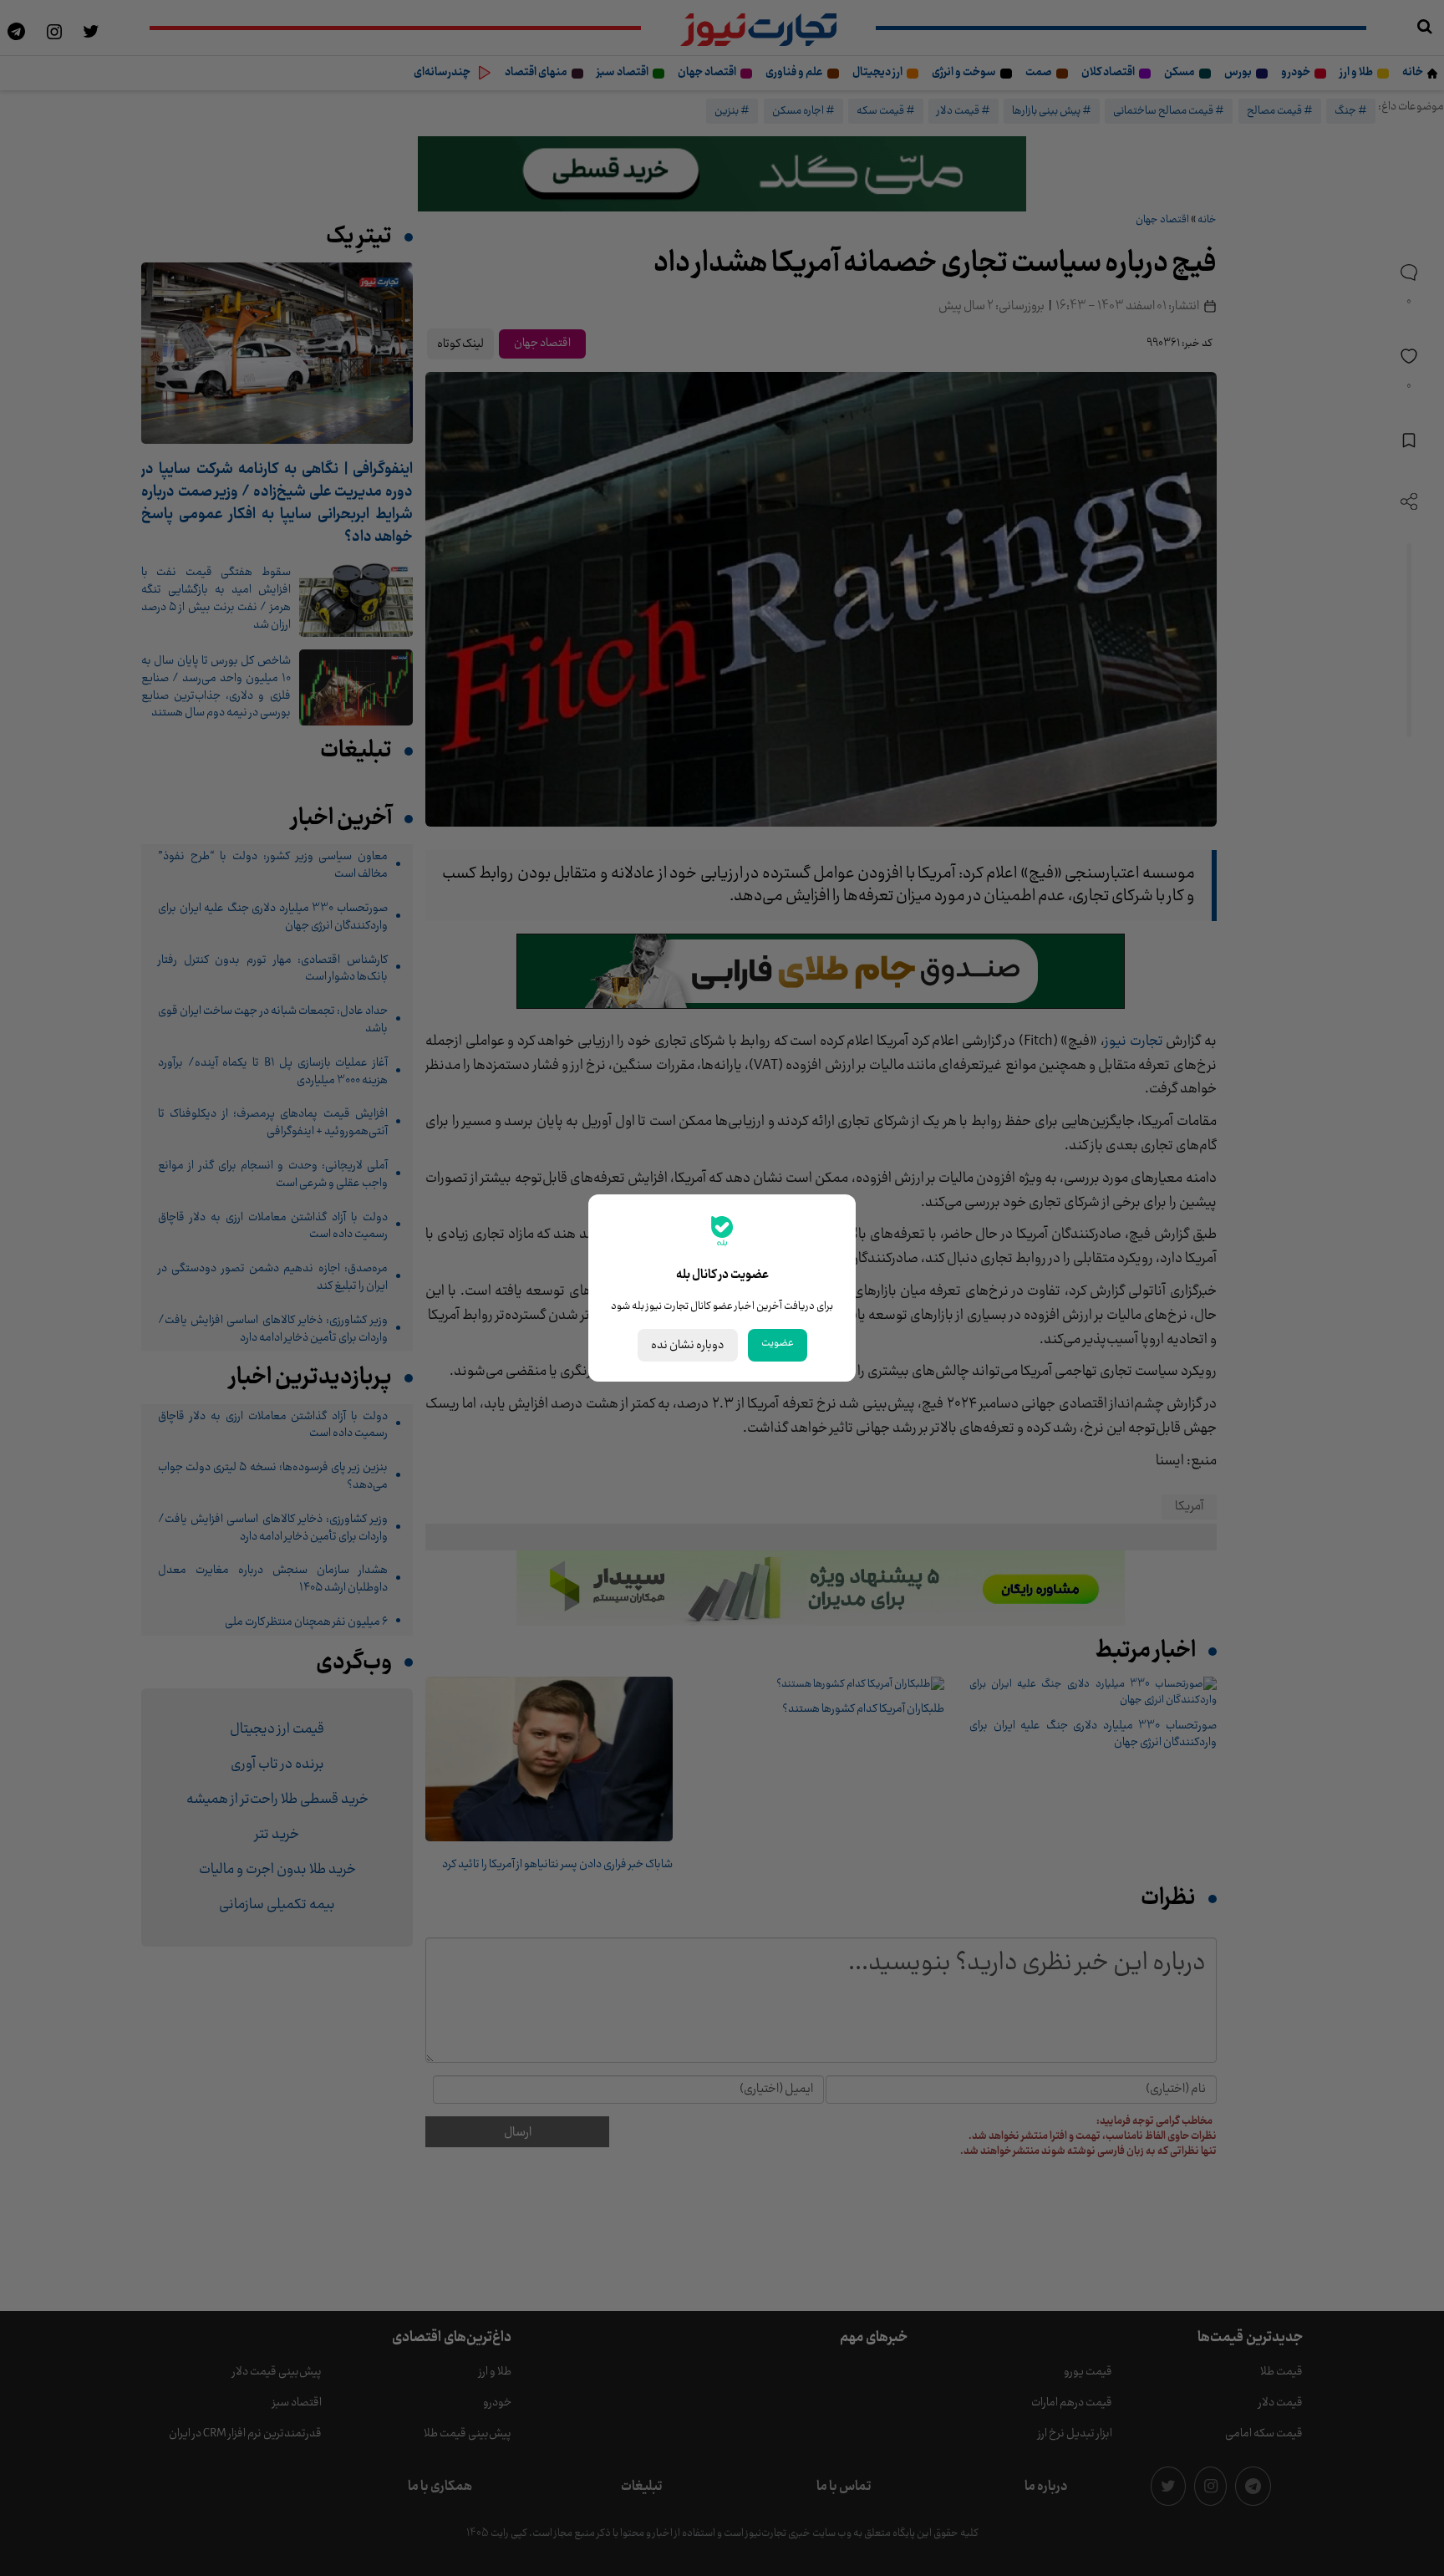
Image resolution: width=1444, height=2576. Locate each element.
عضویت (778, 1343)
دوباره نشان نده (688, 1345)
